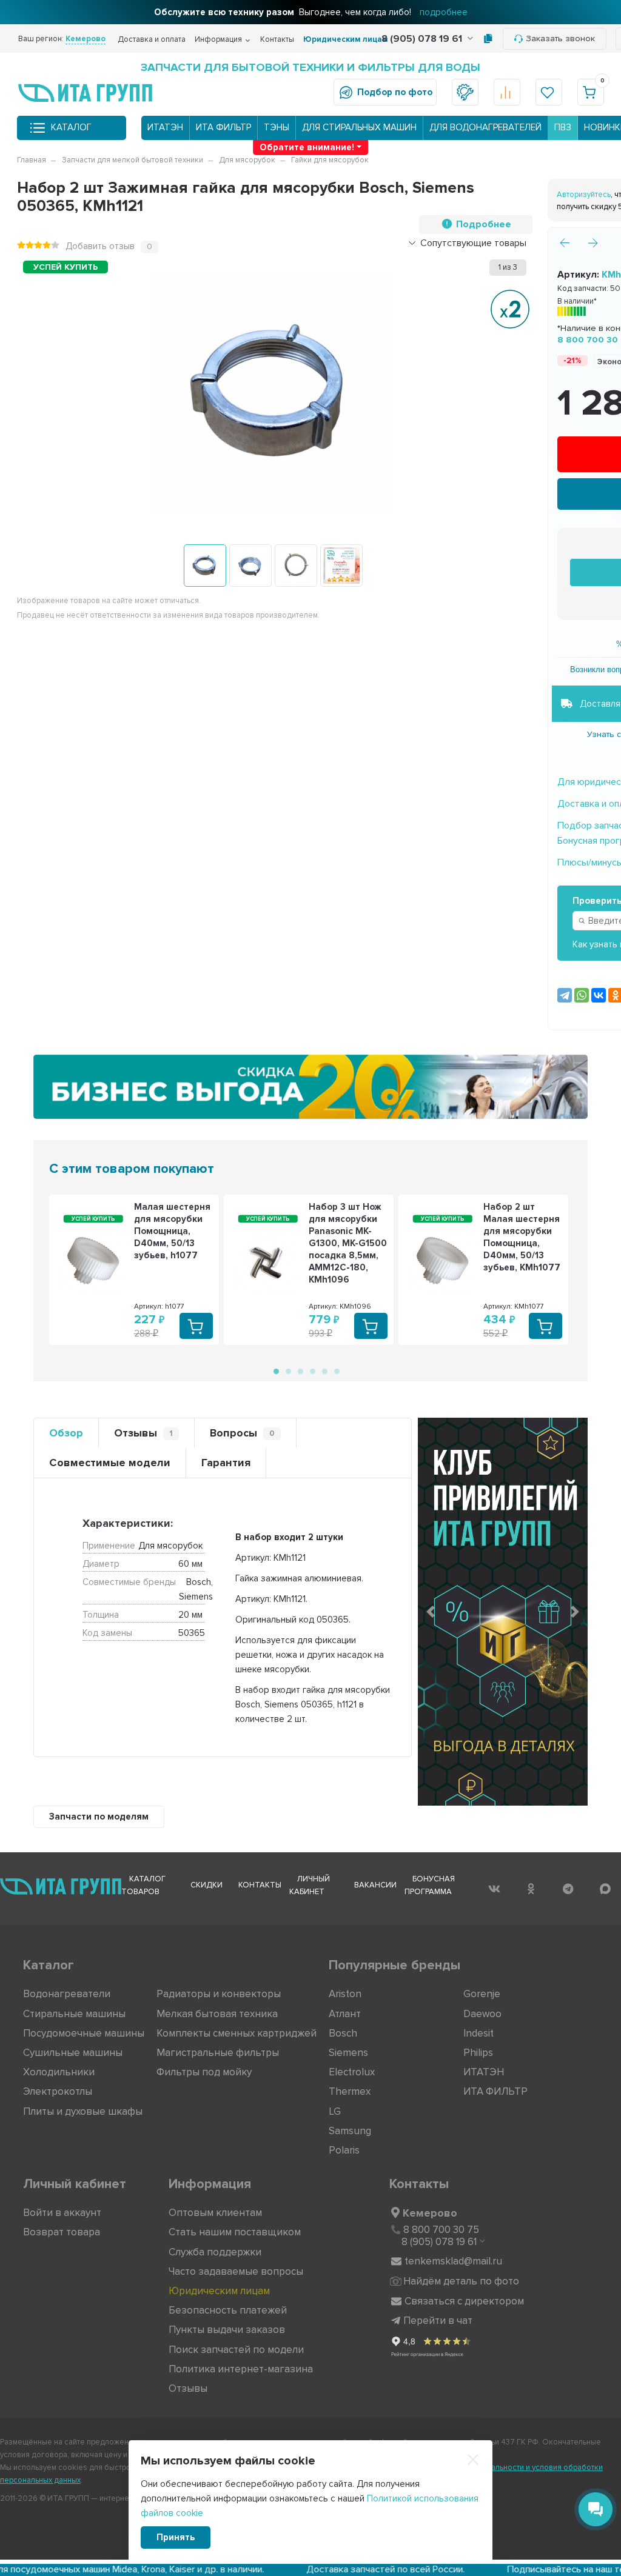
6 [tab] (336, 1370)
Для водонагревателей (485, 127)
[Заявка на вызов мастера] (465, 92)
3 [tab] (300, 1370)
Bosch (343, 2033)
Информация (218, 39)
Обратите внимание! (307, 147)
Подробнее (484, 224)
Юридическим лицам (346, 39)
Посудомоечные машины (84, 2033)
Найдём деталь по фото (461, 2281)
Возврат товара (62, 2232)
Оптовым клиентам (215, 2213)
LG (335, 2111)
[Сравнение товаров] (507, 92)
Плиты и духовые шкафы (83, 2111)
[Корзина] (591, 92)
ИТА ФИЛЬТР (223, 127)
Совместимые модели (110, 1463)
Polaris (344, 2150)
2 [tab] (287, 1370)
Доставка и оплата (152, 39)
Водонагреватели (67, 1994)
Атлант (345, 2014)
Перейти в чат (438, 2321)
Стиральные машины (74, 2014)
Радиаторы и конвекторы (219, 1994)
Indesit (478, 2033)
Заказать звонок (560, 38)
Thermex (350, 2091)
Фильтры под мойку (204, 2072)
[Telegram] (565, 995)
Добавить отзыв (100, 246)
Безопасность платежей (228, 2310)
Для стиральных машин (359, 127)
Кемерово (430, 2213)
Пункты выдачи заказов (227, 2330)
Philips (478, 2053)
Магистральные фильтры (218, 2053)
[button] (431, 1612)
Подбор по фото (395, 92)
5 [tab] (324, 1370)
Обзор (66, 1433)
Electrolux (352, 2072)
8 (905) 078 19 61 (423, 39)
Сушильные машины (73, 2053)
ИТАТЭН (165, 127)
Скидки (206, 1885)
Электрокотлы (58, 2091)
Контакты (277, 39)
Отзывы (143, 1433)
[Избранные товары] (549, 92)
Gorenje (482, 1994)
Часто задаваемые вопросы (236, 2271)
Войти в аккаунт (62, 2213)
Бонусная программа (430, 1885)
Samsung (350, 2131)
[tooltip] (488, 39)
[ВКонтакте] (599, 995)
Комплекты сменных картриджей (237, 2033)
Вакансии (375, 1885)
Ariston (345, 1994)
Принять (176, 2537)
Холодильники (59, 2072)
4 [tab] (312, 1370)
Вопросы (242, 1433)
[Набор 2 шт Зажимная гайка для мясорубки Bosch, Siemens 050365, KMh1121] (205, 566)
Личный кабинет (310, 1885)
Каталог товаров (143, 1885)
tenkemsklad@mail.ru (453, 2261)
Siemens (348, 2053)
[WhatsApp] (582, 995)
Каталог (71, 127)
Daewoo (482, 2014)
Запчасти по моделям (99, 1817)
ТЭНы (277, 127)
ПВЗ (563, 127)
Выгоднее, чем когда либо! (311, 12)
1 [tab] (275, 1370)
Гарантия (226, 1463)
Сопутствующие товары (473, 243)
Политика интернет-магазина (241, 2369)
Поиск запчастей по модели (236, 2350)
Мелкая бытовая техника (217, 2014)
